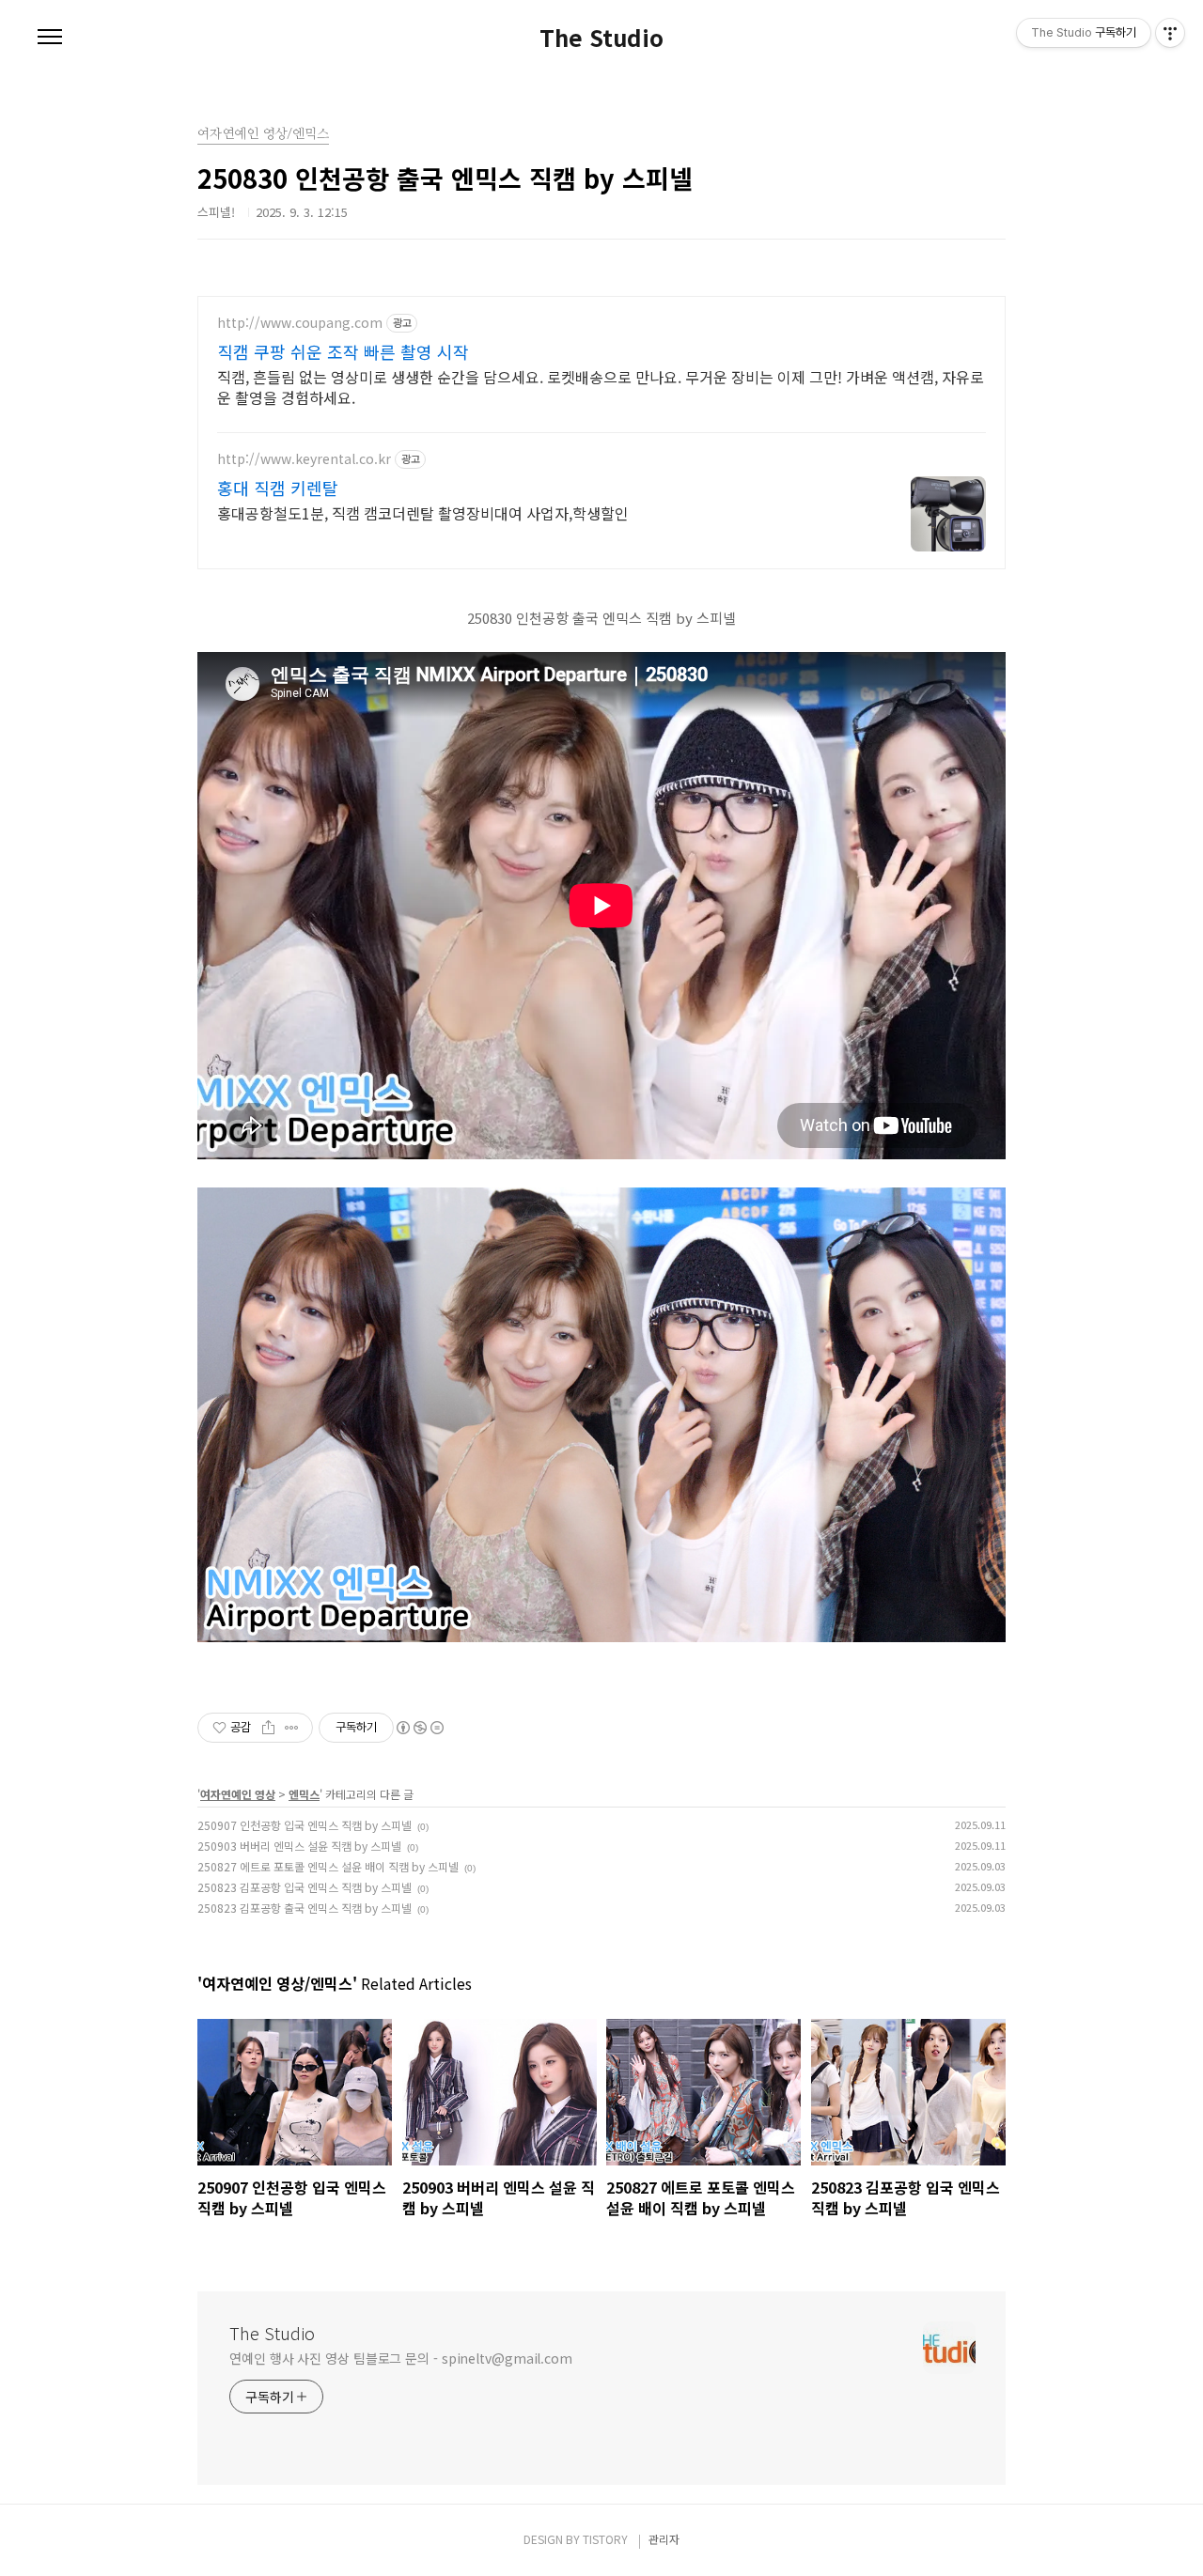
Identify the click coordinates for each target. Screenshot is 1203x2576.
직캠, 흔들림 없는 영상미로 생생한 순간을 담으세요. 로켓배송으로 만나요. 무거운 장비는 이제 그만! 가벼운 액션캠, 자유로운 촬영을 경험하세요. (601, 387)
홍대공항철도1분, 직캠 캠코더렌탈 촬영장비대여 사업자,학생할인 (423, 512)
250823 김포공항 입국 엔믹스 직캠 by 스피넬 (305, 1887)
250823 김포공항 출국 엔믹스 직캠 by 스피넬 (305, 1908)
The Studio (601, 38)
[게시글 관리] (292, 1728)
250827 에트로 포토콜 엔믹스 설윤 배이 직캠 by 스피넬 (328, 1866)
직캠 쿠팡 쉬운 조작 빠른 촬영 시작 (343, 351)
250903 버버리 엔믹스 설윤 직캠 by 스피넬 (299, 1846)
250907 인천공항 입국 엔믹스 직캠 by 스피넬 (305, 1825)
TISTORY (605, 2539)
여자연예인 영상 (238, 1794)
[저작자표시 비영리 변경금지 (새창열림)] (419, 1728)
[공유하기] (268, 1728)
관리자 (664, 2539)
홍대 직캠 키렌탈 (278, 488)
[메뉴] (50, 38)
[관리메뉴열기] (1170, 33)
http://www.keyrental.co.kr (304, 459)
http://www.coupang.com (300, 323)
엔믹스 (304, 1794)
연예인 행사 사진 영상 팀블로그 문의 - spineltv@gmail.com (401, 2358)
